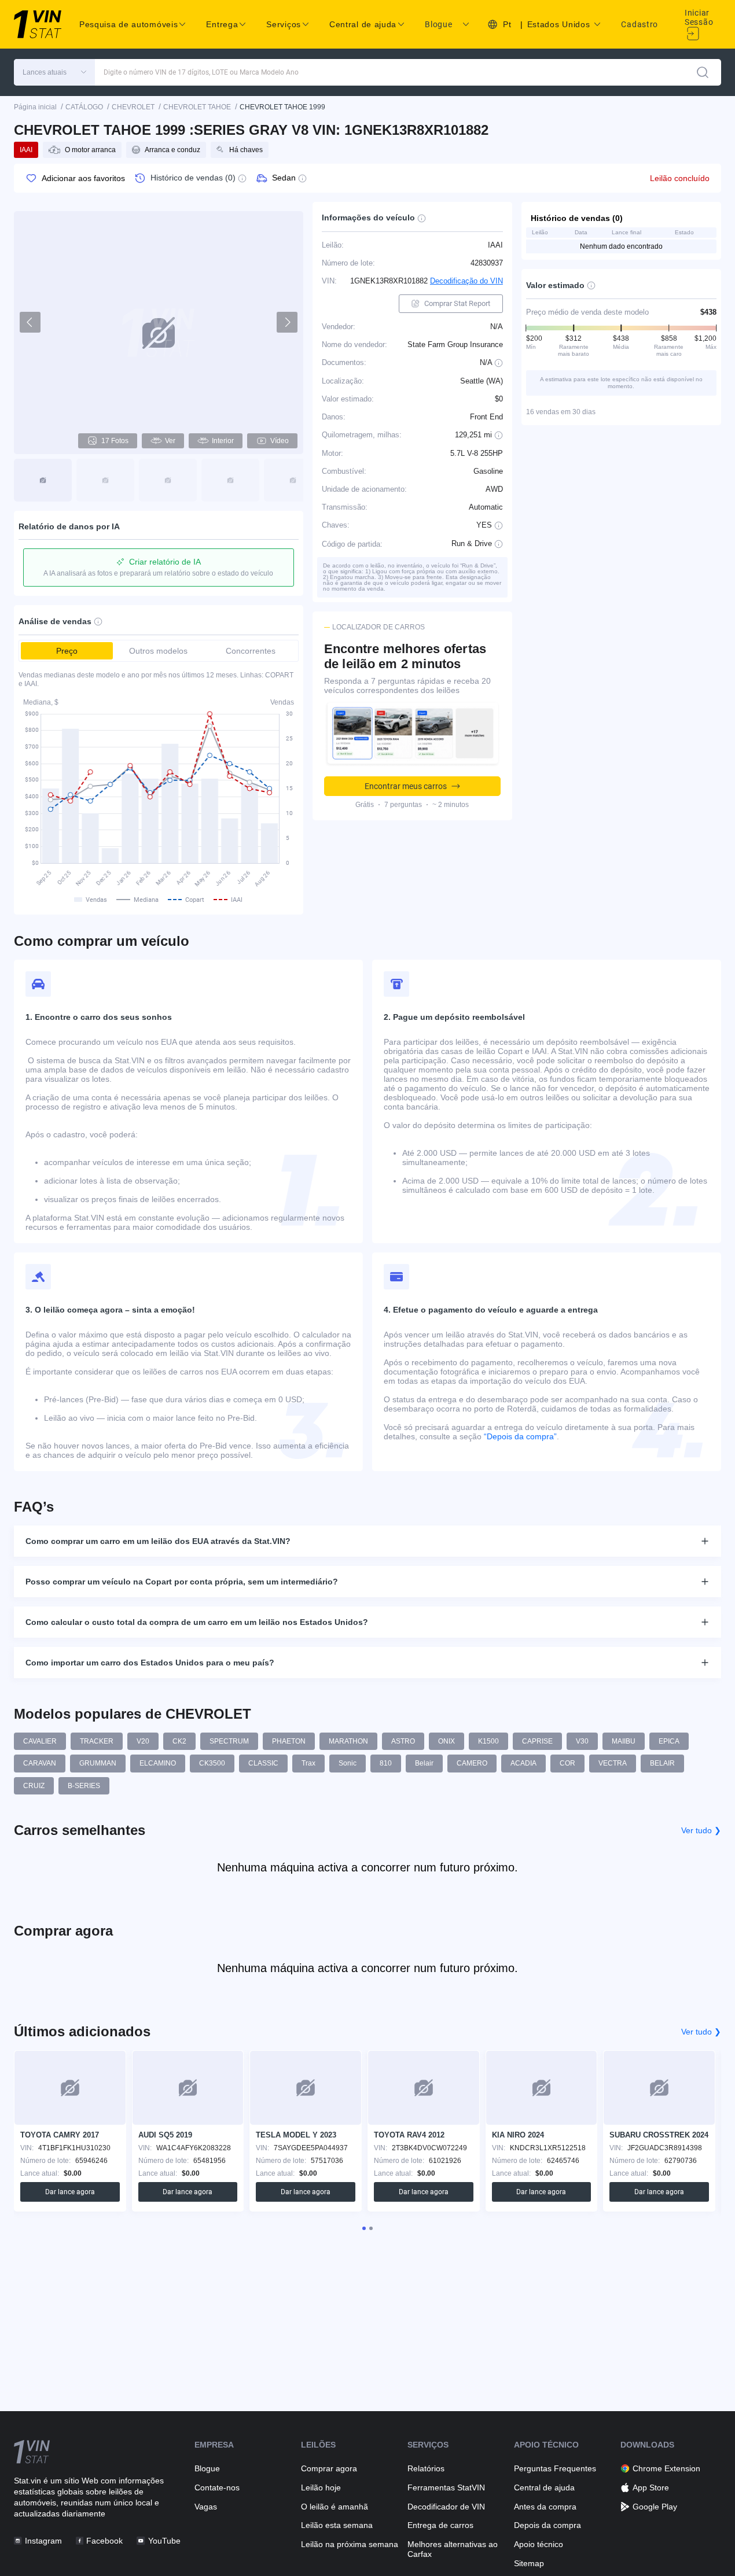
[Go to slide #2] (105, 480)
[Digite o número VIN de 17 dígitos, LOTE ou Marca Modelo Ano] (703, 72)
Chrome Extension (666, 2468)
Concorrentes (251, 651)
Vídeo (280, 441)
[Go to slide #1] (43, 480)
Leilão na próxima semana (350, 2544)
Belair (424, 1763)
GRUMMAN (98, 1763)
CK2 (179, 1741)
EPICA (669, 1741)
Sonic (348, 1763)
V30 (582, 1741)
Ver (170, 441)
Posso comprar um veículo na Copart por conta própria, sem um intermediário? (182, 1582)
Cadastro (640, 24)
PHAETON (289, 1741)
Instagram (43, 2541)
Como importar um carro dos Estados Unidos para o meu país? (150, 1663)
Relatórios (426, 2468)
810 (386, 1763)
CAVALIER (40, 1741)
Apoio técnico (539, 2544)
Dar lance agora (70, 2192)
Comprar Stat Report (457, 303)
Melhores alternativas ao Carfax (453, 2549)
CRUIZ (34, 1786)
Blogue (438, 24)
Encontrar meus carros (406, 786)
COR (567, 1763)
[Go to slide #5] (293, 480)
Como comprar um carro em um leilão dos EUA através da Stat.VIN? (158, 1541)
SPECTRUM (229, 1741)
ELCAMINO (158, 1763)
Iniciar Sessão (699, 17)
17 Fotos (115, 441)
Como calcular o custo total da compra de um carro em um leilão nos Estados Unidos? (197, 1622)
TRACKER (97, 1741)
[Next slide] (287, 322)
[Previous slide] (30, 322)
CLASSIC (263, 1763)
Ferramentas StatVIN (446, 2487)
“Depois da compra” (520, 1436)
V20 (143, 1741)
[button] (54, 72)
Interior (223, 441)
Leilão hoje (321, 2487)
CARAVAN (40, 1763)
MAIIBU (624, 1741)
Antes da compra (545, 2507)
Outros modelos (158, 651)
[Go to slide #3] (168, 480)
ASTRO (403, 1741)
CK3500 (212, 1763)
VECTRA (613, 1763)
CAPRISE (537, 1741)
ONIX (446, 1741)
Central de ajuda (544, 2487)
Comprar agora (329, 2468)
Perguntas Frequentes (555, 2468)
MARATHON (348, 1741)
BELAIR (662, 1763)
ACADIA (523, 1763)
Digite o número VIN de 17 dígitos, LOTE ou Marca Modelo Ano (201, 72)
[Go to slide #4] (230, 480)
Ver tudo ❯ (701, 1830)
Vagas (206, 2507)
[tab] (364, 2228)
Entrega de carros (440, 2525)
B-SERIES (84, 1786)
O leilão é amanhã (335, 2507)
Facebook (104, 2541)
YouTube (164, 2541)
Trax (308, 1763)
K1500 (488, 1741)
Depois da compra (547, 2525)
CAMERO (472, 1763)
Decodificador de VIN (446, 2507)
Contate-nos (217, 2487)
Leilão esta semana (337, 2525)
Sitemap (529, 2563)
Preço (67, 651)
